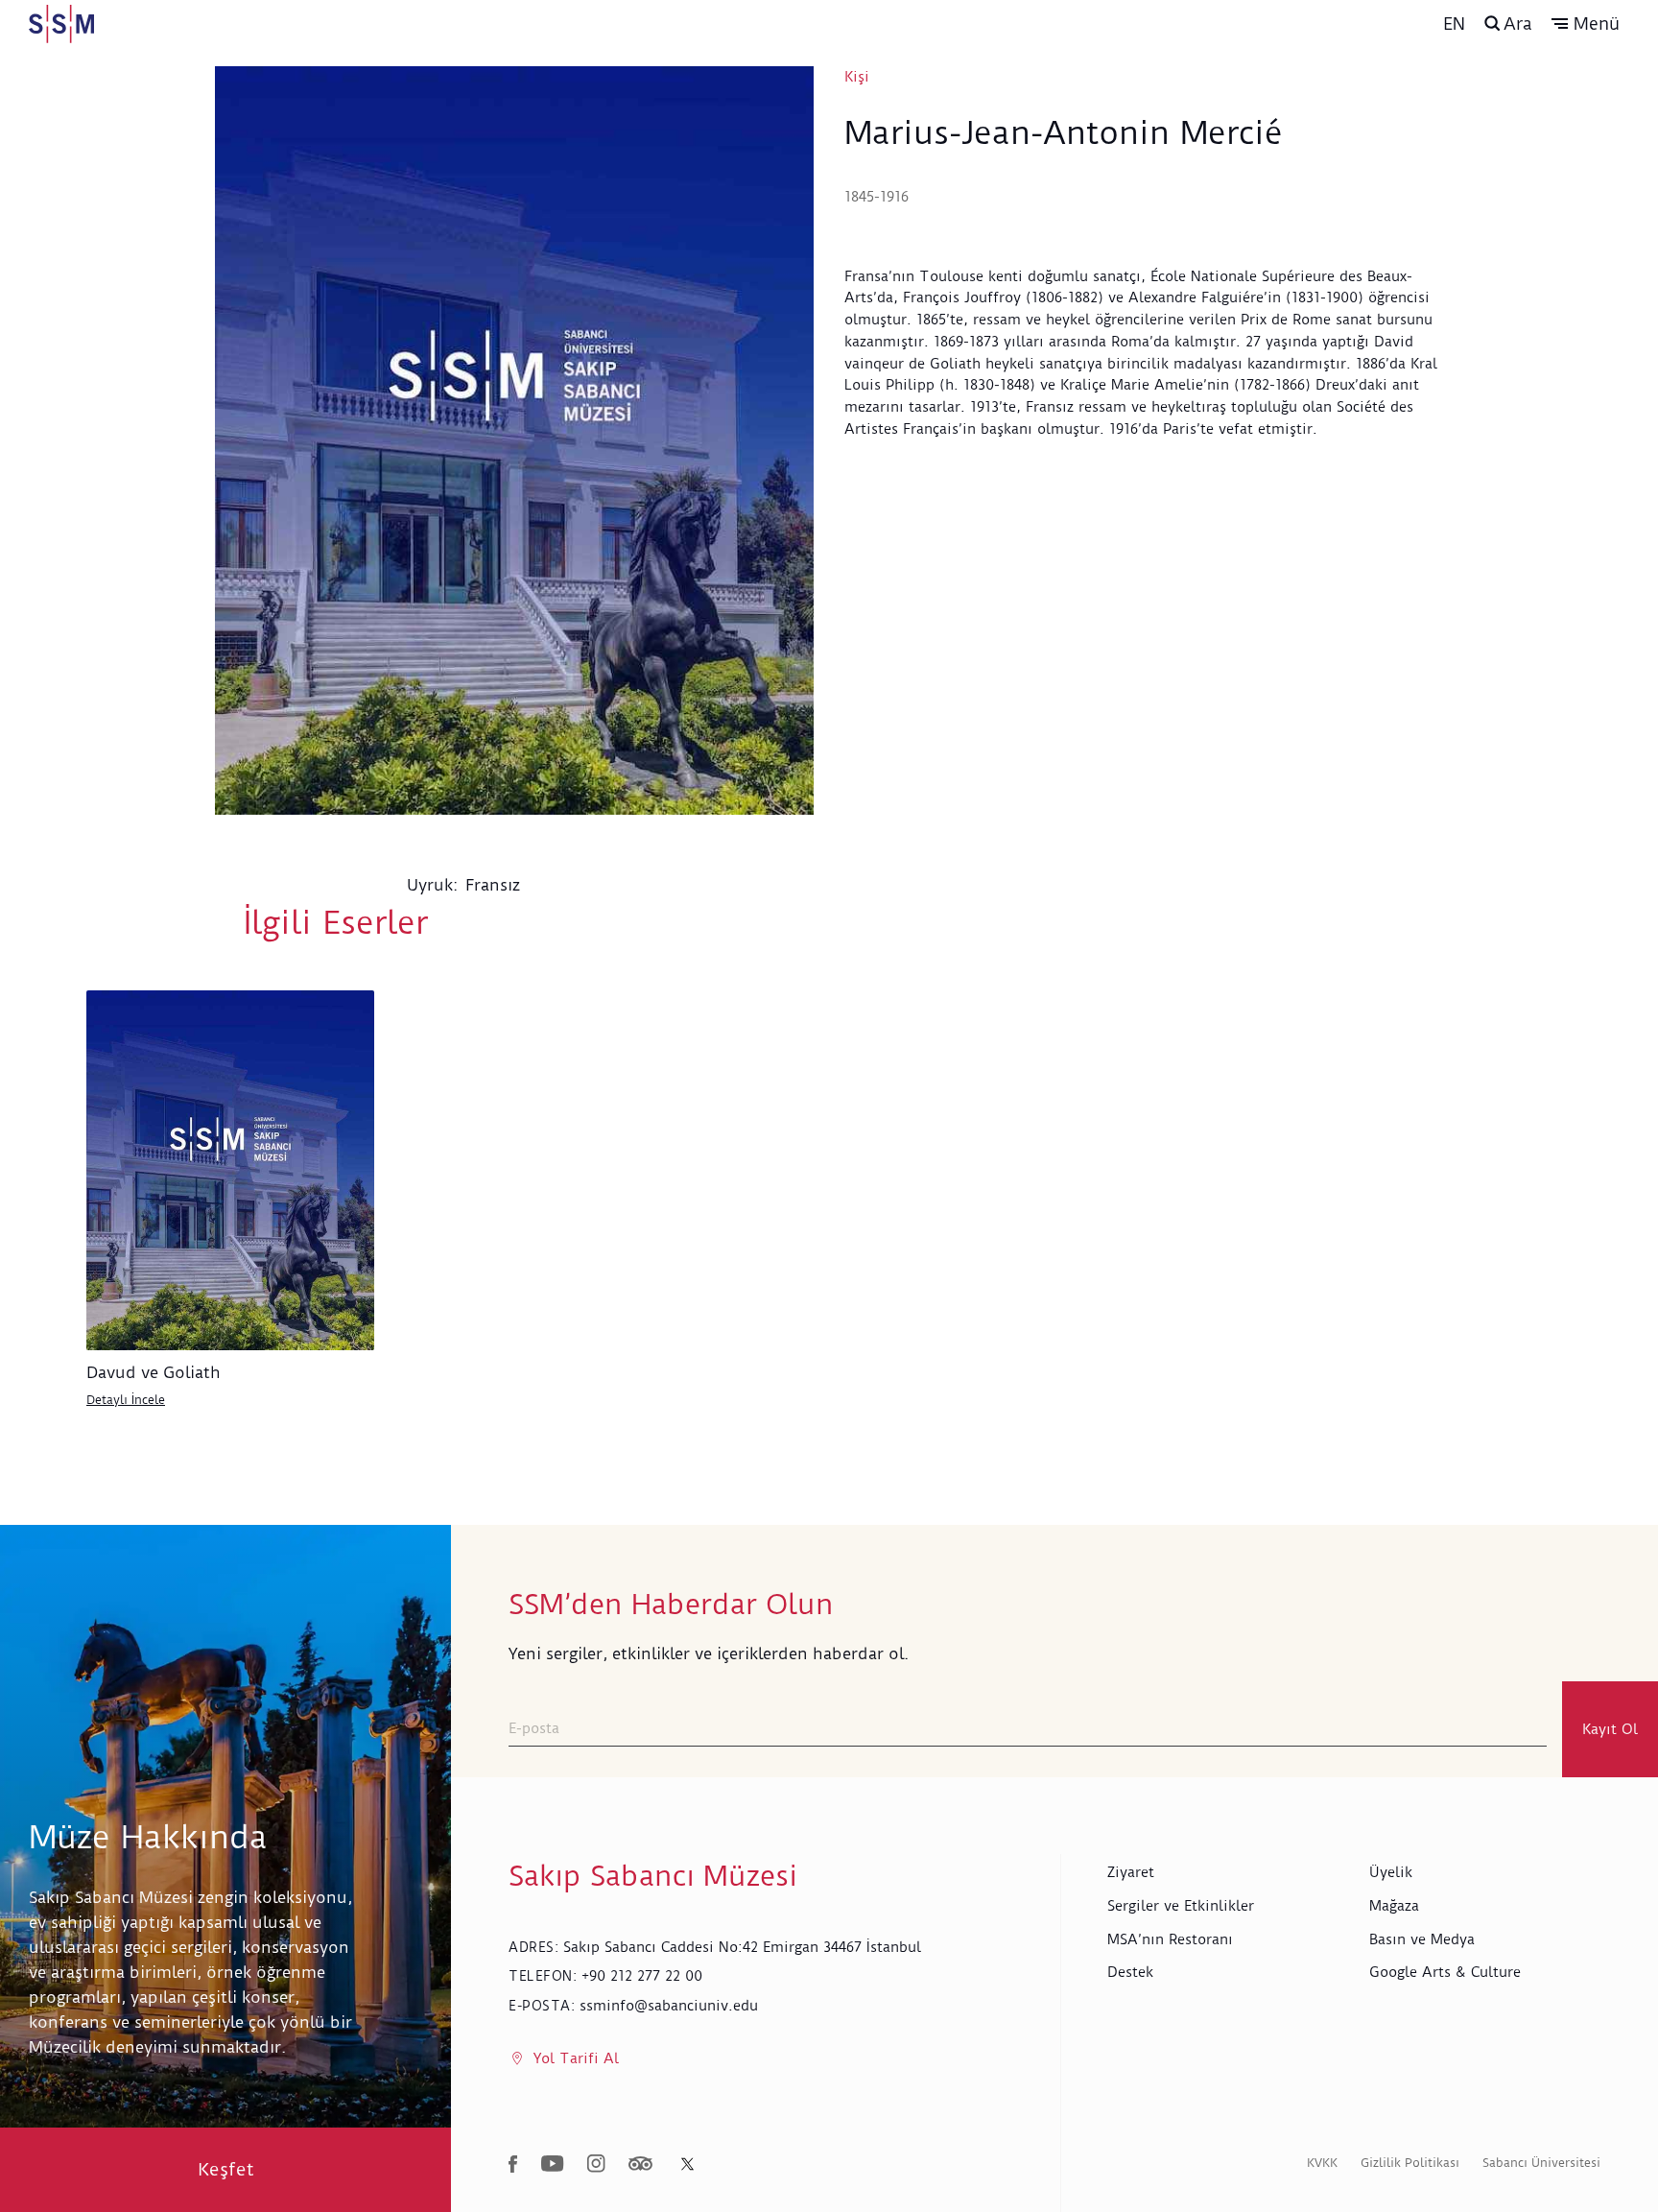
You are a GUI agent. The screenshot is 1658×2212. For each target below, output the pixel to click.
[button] (1586, 24)
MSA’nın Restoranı (1170, 1939)
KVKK (1322, 2163)
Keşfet (226, 2169)
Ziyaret (1131, 1872)
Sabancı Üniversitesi (1541, 2163)
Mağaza (1394, 1906)
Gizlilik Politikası (1410, 2163)
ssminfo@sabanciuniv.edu (669, 2006)
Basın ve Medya (1422, 1939)
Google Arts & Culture (1445, 1972)
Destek (1130, 1972)
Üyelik (1391, 1872)
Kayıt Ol (1610, 1729)
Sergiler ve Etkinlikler (1181, 1906)
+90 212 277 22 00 (642, 1976)
